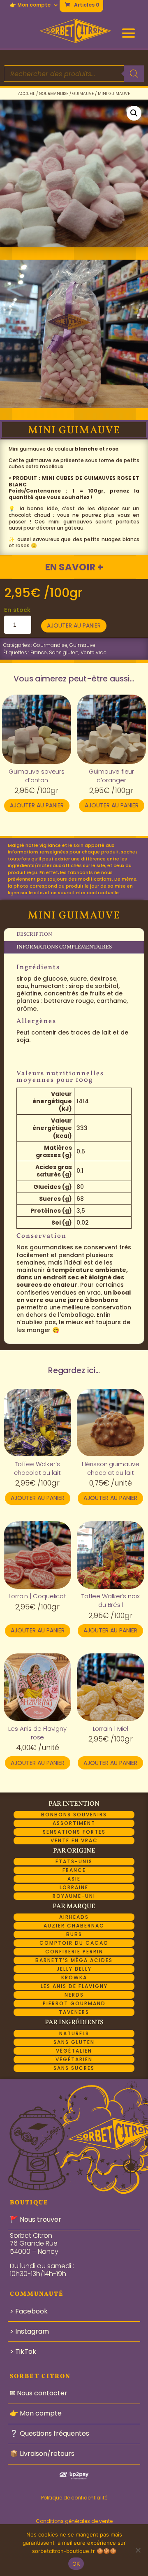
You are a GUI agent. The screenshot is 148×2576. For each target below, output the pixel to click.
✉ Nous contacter (39, 2393)
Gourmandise (54, 94)
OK (76, 2564)
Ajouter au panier (74, 625)
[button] (134, 113)
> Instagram (29, 2331)
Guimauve (83, 94)
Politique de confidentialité (74, 2498)
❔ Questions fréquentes (50, 2433)
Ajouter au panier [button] (37, 805)
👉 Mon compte (30, 5)
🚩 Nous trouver (36, 2219)
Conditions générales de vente (74, 2521)
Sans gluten (64, 652)
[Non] (138, 2550)
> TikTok (23, 2352)
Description (34, 935)
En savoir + (74, 567)
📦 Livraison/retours (42, 2454)
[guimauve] (74, 406)
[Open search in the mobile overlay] (74, 74)
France (39, 652)
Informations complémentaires (64, 947)
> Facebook (29, 2311)
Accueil (27, 94)
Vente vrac (94, 652)
